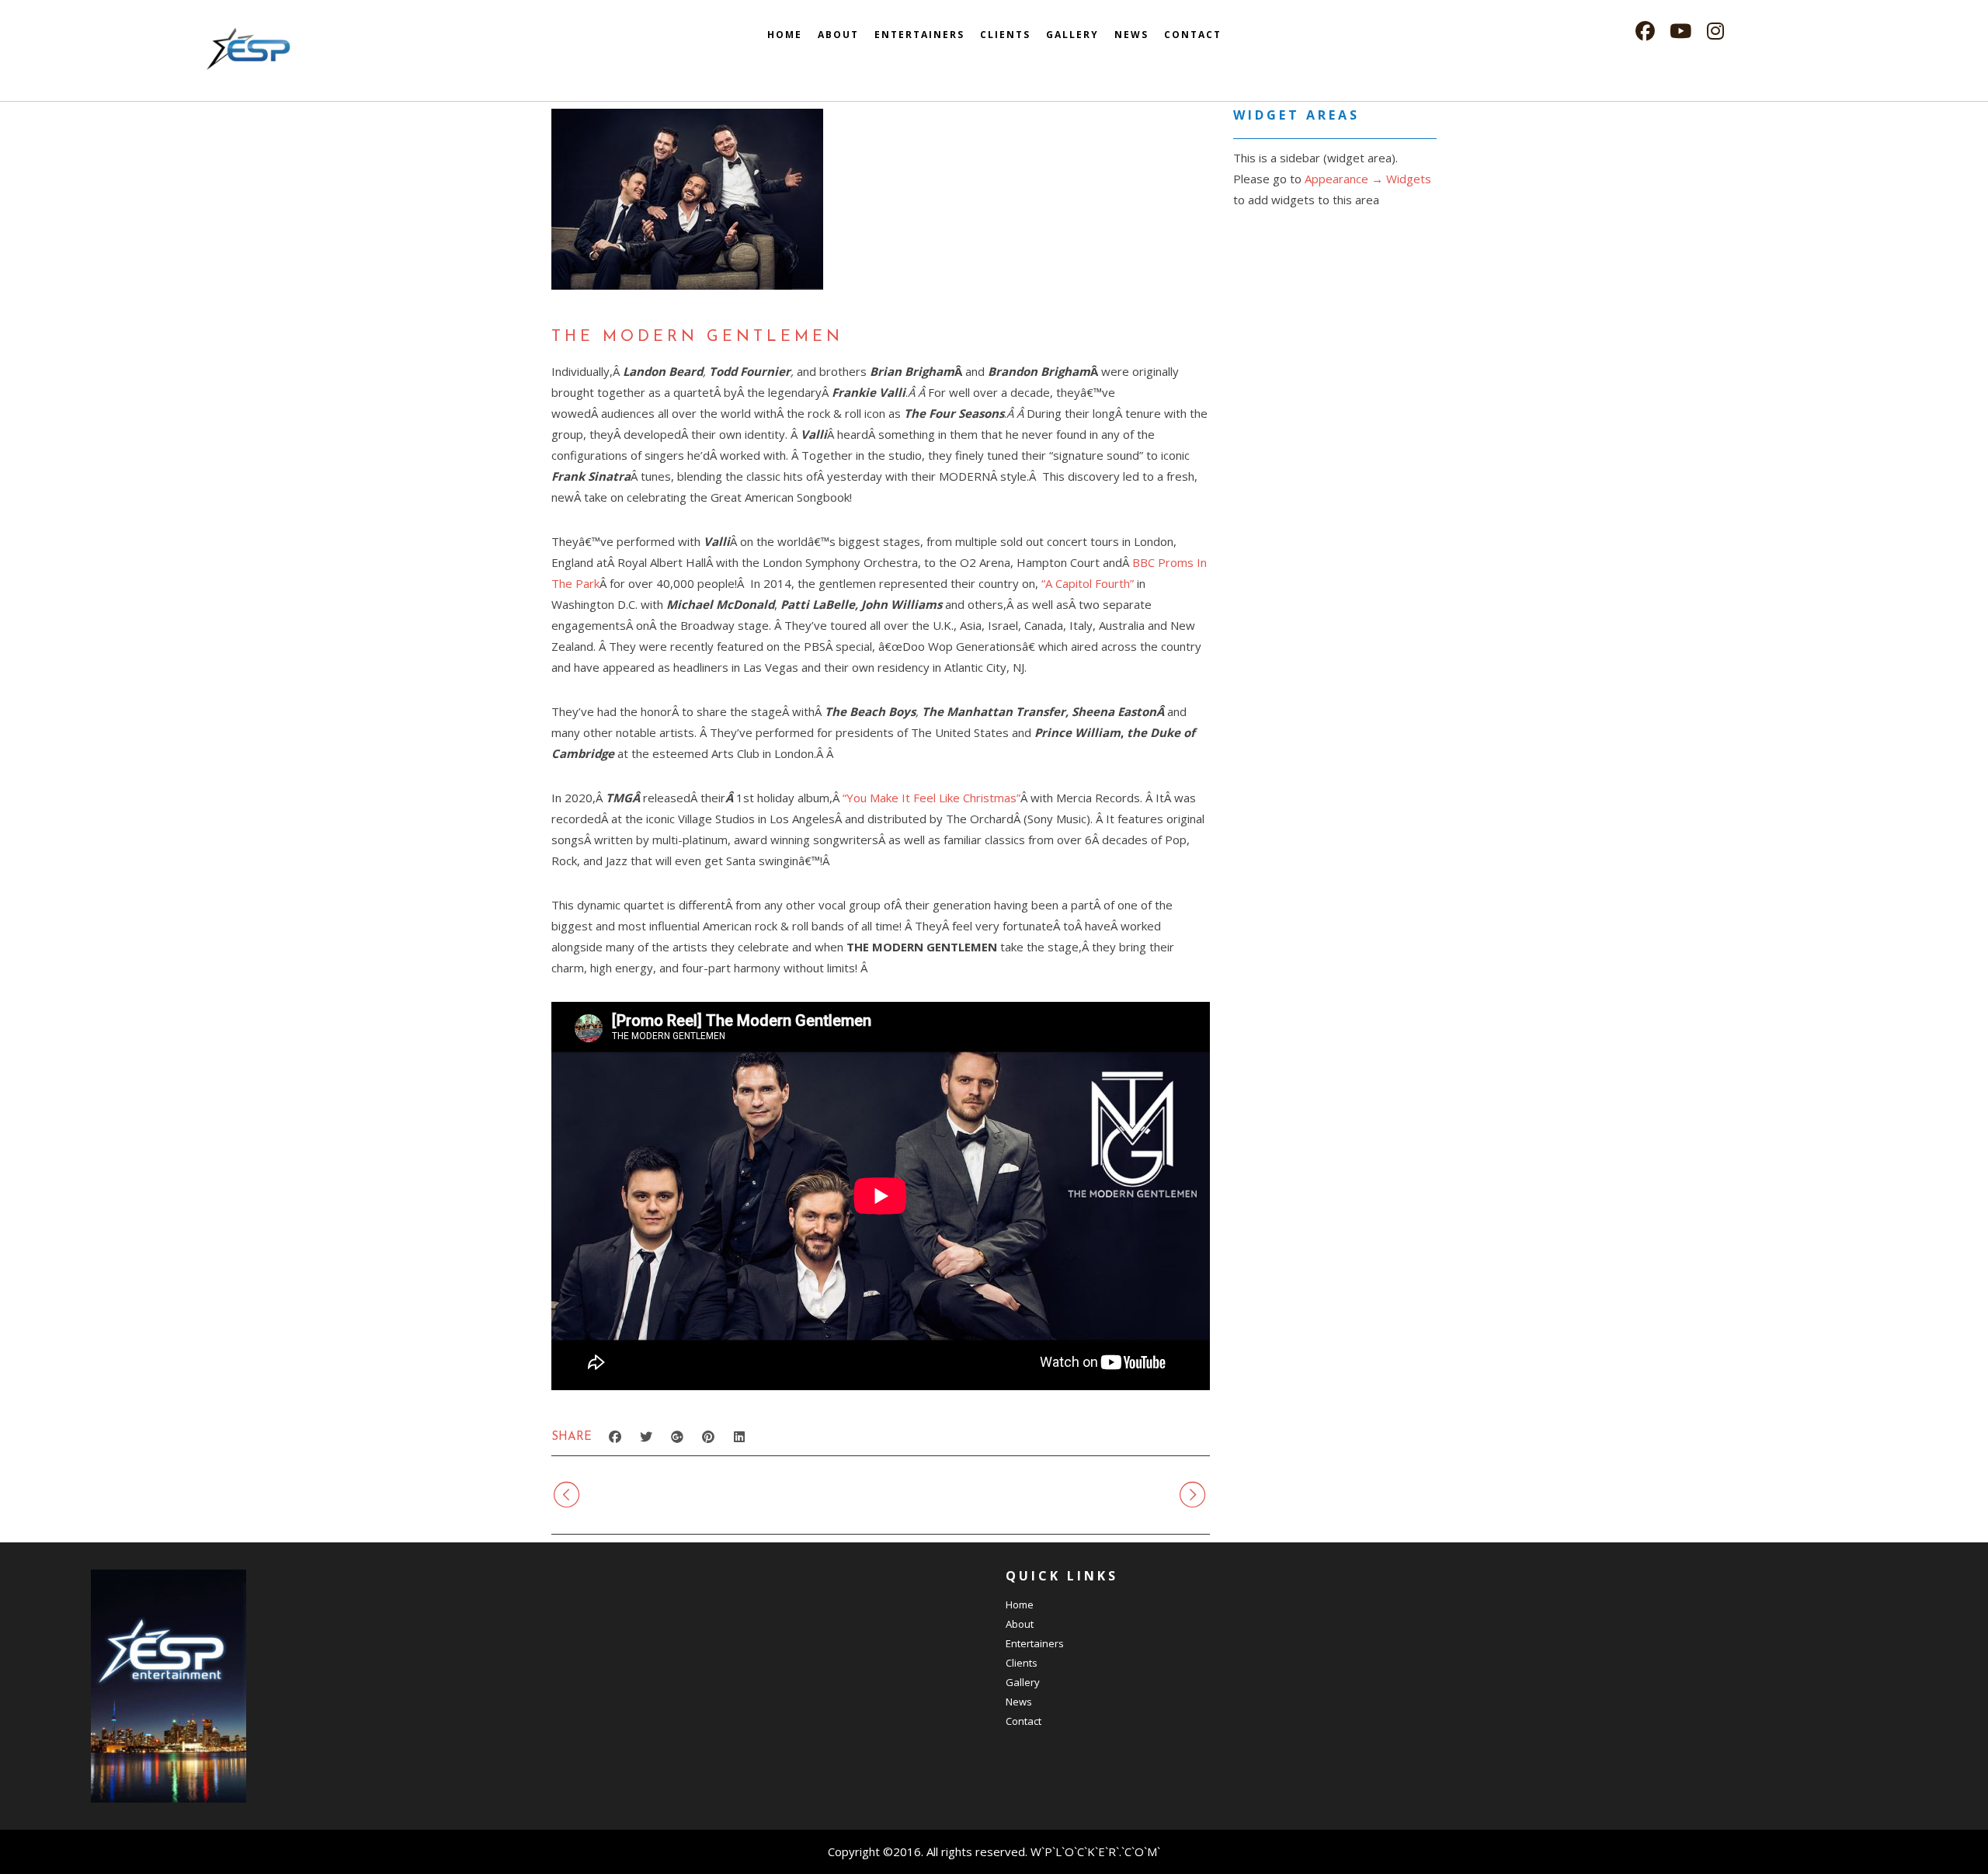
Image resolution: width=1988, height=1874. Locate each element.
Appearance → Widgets (1368, 179)
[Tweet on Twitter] (646, 1437)
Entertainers (919, 35)
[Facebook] (1645, 31)
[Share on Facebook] (615, 1437)
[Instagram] (1715, 31)
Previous (621, 1494)
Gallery (1072, 35)
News (1131, 35)
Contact (1193, 35)
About (838, 35)
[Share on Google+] (677, 1437)
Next (1154, 1494)
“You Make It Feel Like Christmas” (931, 798)
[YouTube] (1680, 31)
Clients (1005, 35)
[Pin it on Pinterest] (708, 1437)
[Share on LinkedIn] (739, 1437)
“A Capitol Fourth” (1088, 583)
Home (785, 35)
